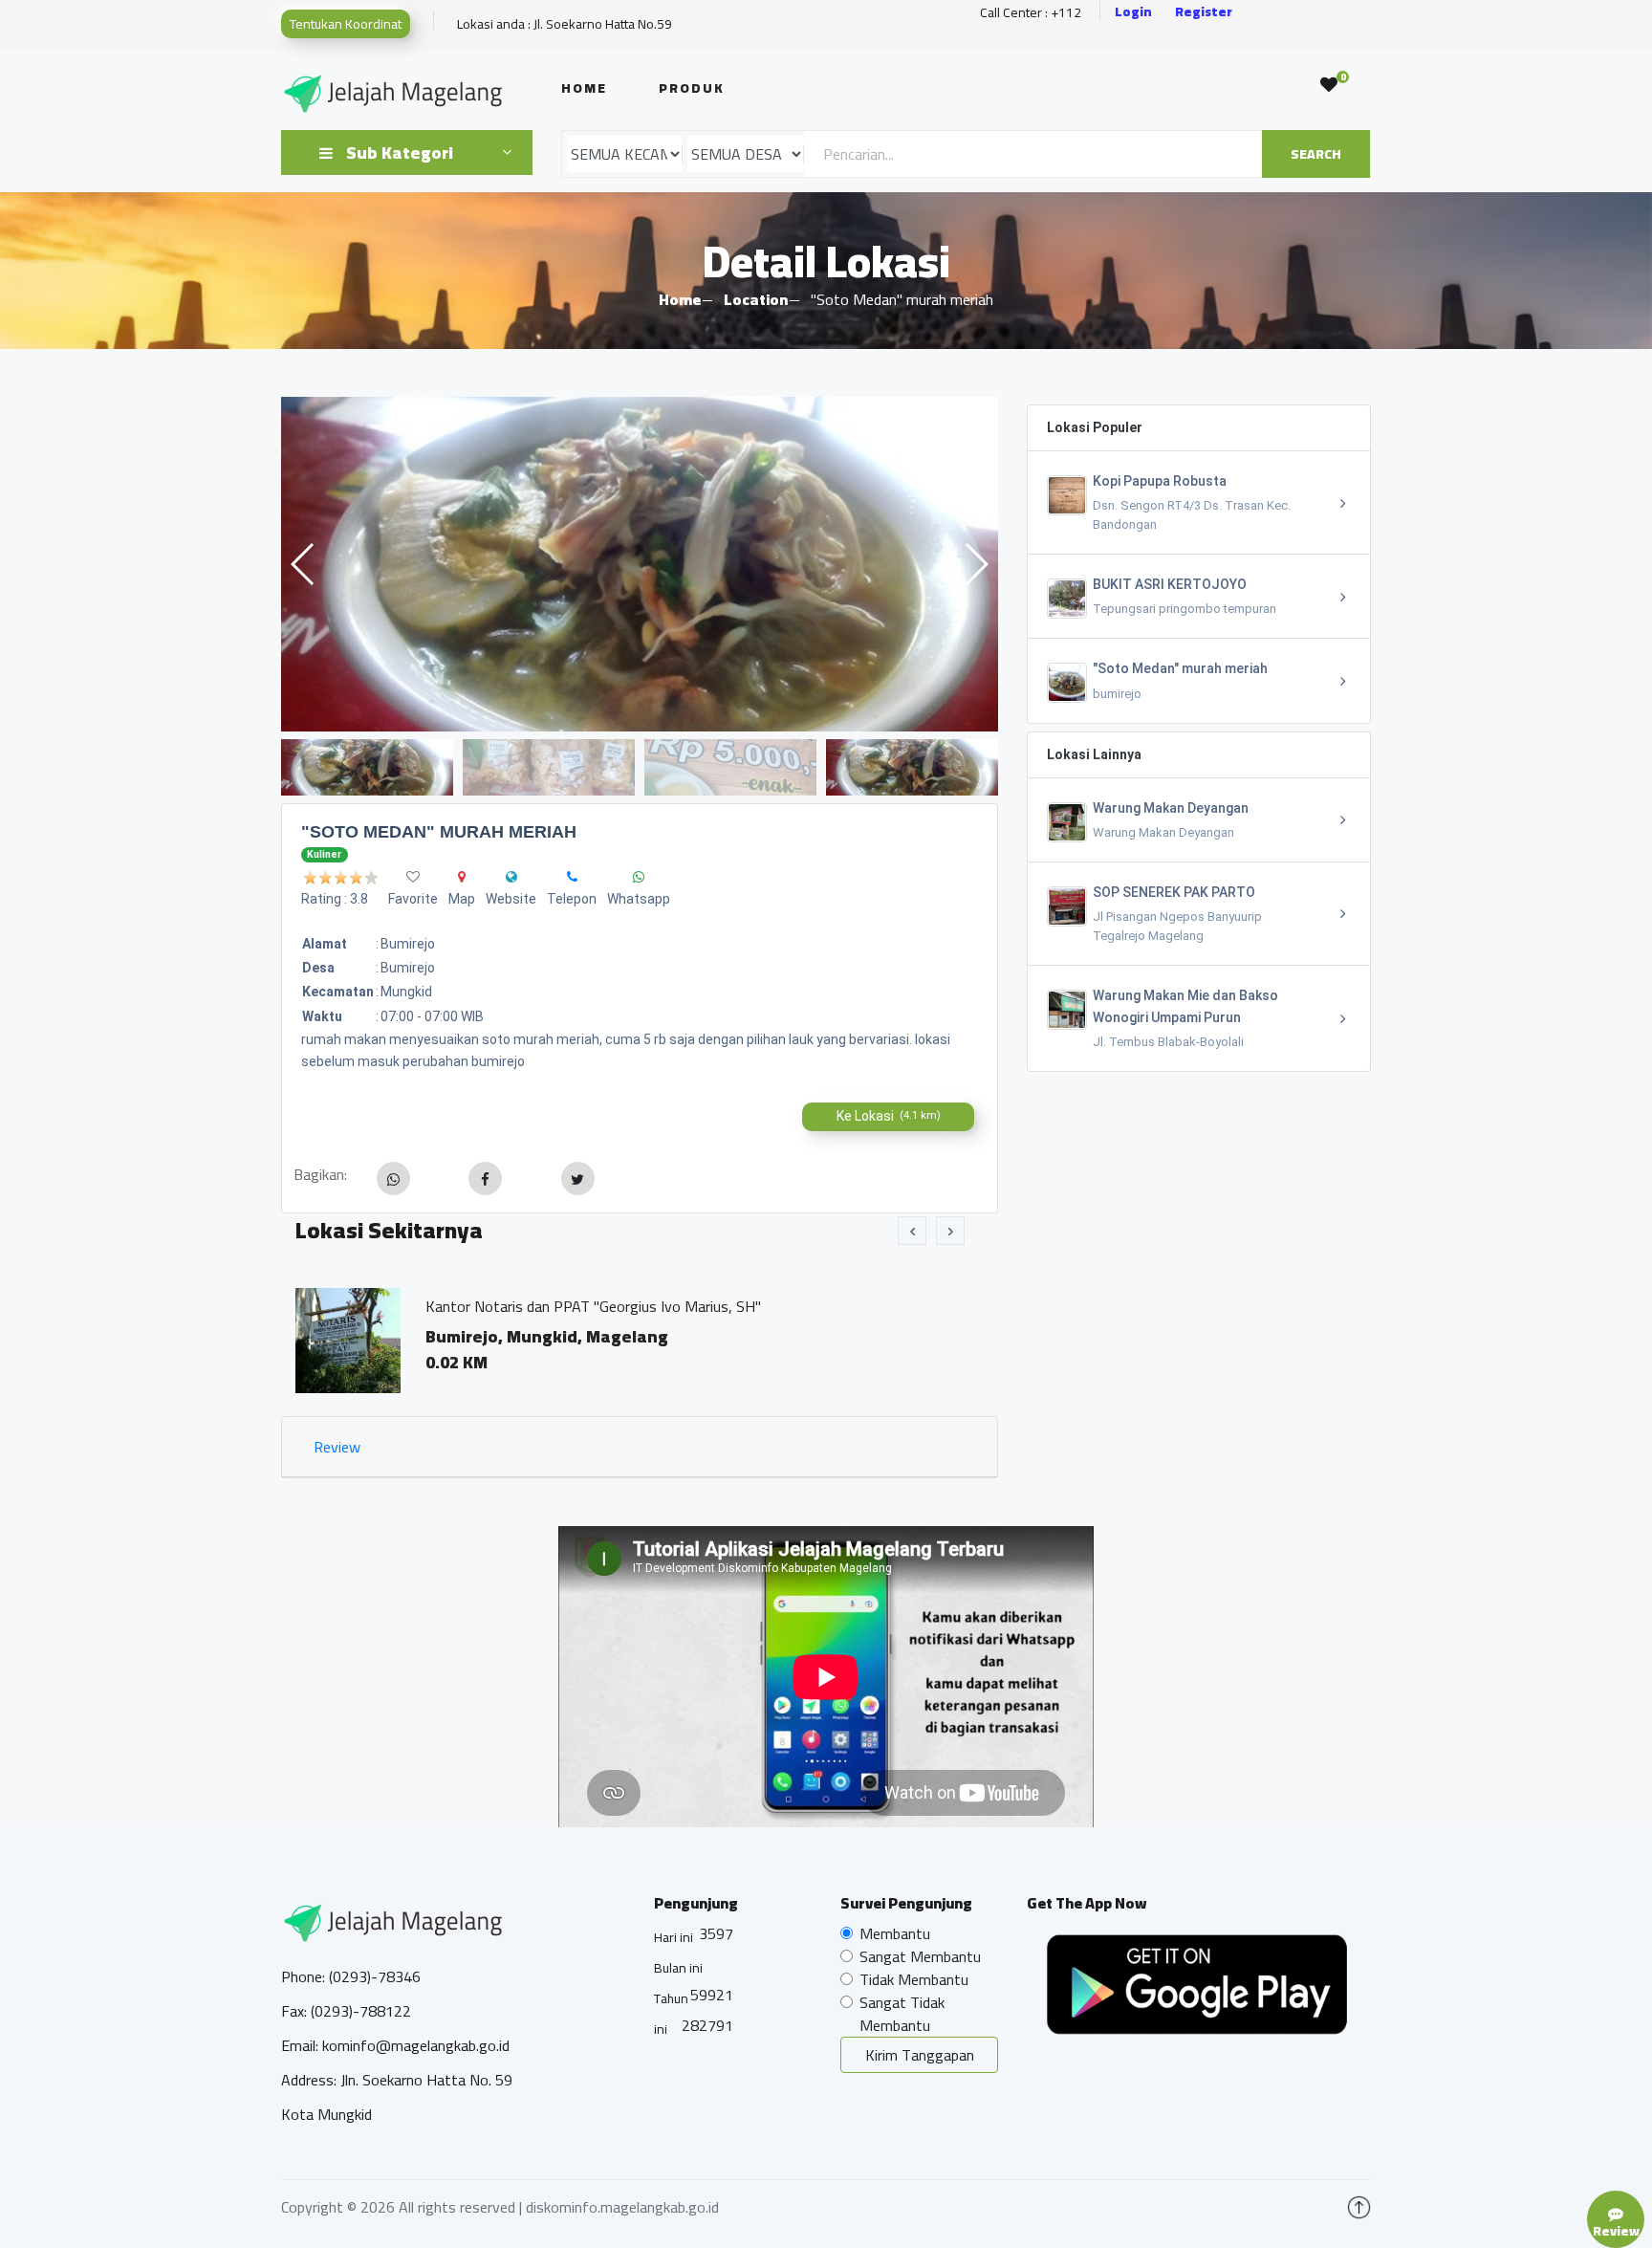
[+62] (572, 877)
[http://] (511, 877)
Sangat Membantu (920, 1956)
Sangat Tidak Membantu (902, 2014)
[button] (976, 564)
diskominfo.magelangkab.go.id (622, 2207)
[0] (1329, 85)
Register (1204, 12)
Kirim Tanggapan (920, 2055)
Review (337, 1447)
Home (584, 88)
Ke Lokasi (889, 1116)
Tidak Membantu (914, 1979)
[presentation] (912, 1231)
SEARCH (1316, 154)
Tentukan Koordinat (346, 24)
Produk (692, 88)
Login (1133, 12)
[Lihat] (640, 564)
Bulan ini (678, 1968)
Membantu (895, 1933)
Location (756, 299)
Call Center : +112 (1031, 13)
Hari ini (674, 1937)
